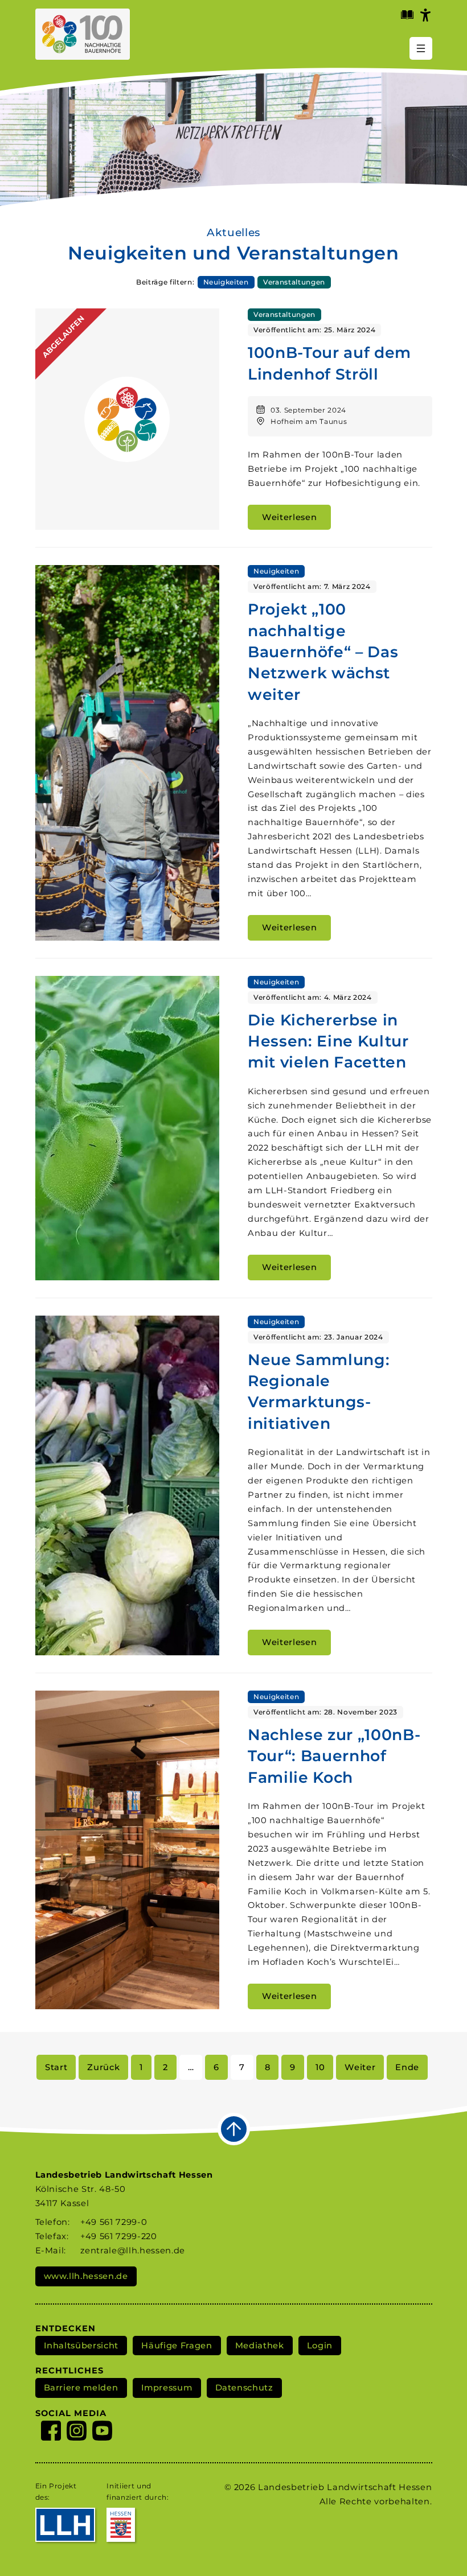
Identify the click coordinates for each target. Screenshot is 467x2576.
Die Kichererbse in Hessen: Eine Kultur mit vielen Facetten (328, 1041)
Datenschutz (244, 2388)
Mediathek (260, 2346)
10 (320, 2067)
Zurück (103, 2067)
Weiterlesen (289, 517)
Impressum (167, 2388)
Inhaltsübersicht (81, 2346)
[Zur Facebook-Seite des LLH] (51, 2433)
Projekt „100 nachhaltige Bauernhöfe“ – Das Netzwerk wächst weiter (323, 652)
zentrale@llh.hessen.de (133, 2251)
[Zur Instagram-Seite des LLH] (77, 2433)
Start (56, 2067)
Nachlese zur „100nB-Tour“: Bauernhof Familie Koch (334, 1756)
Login (320, 2346)
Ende (407, 2067)
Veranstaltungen (294, 282)
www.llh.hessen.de (86, 2276)
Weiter (360, 2067)
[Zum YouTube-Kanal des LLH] (102, 2433)
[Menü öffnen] (421, 48)
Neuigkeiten (226, 282)
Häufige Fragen (177, 2346)
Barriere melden (81, 2388)
